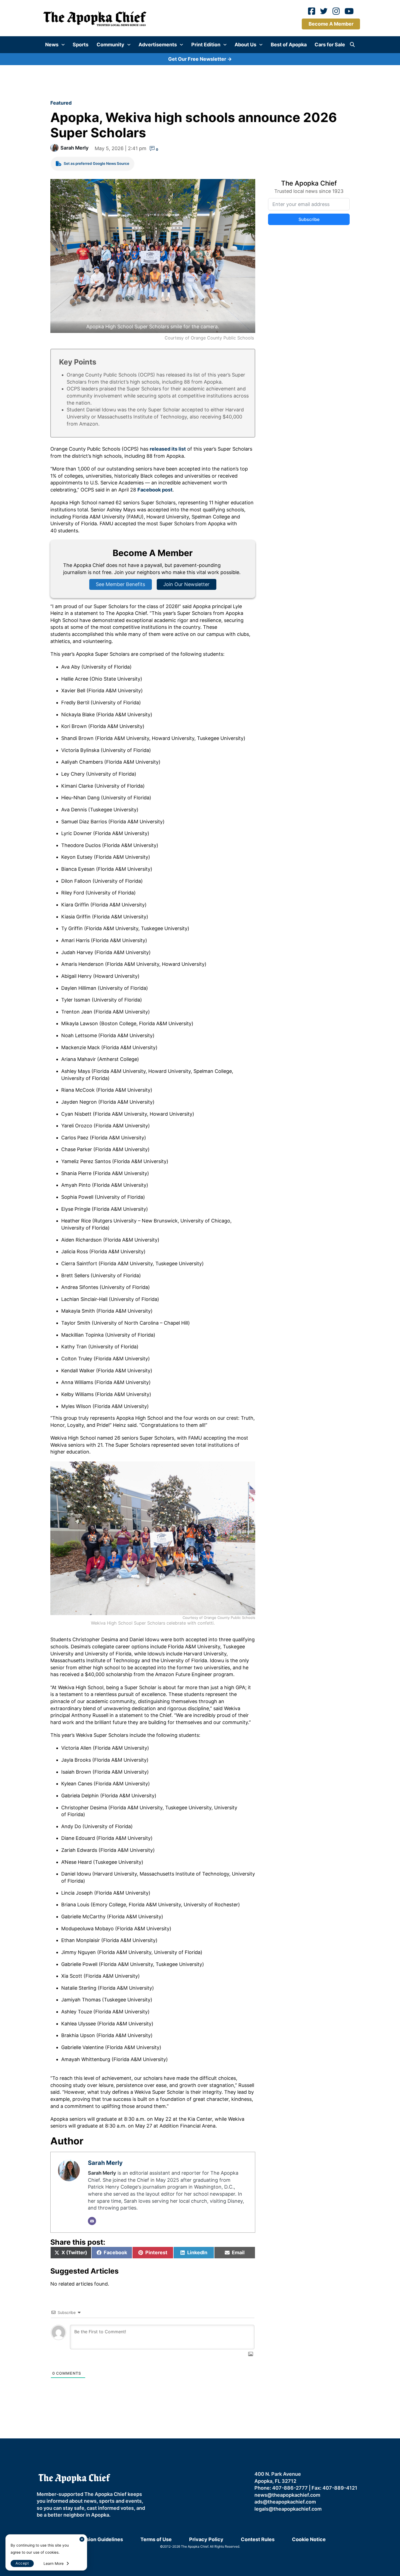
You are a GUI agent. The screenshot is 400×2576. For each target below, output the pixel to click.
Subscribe (256, 1292)
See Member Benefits (200, 1339)
